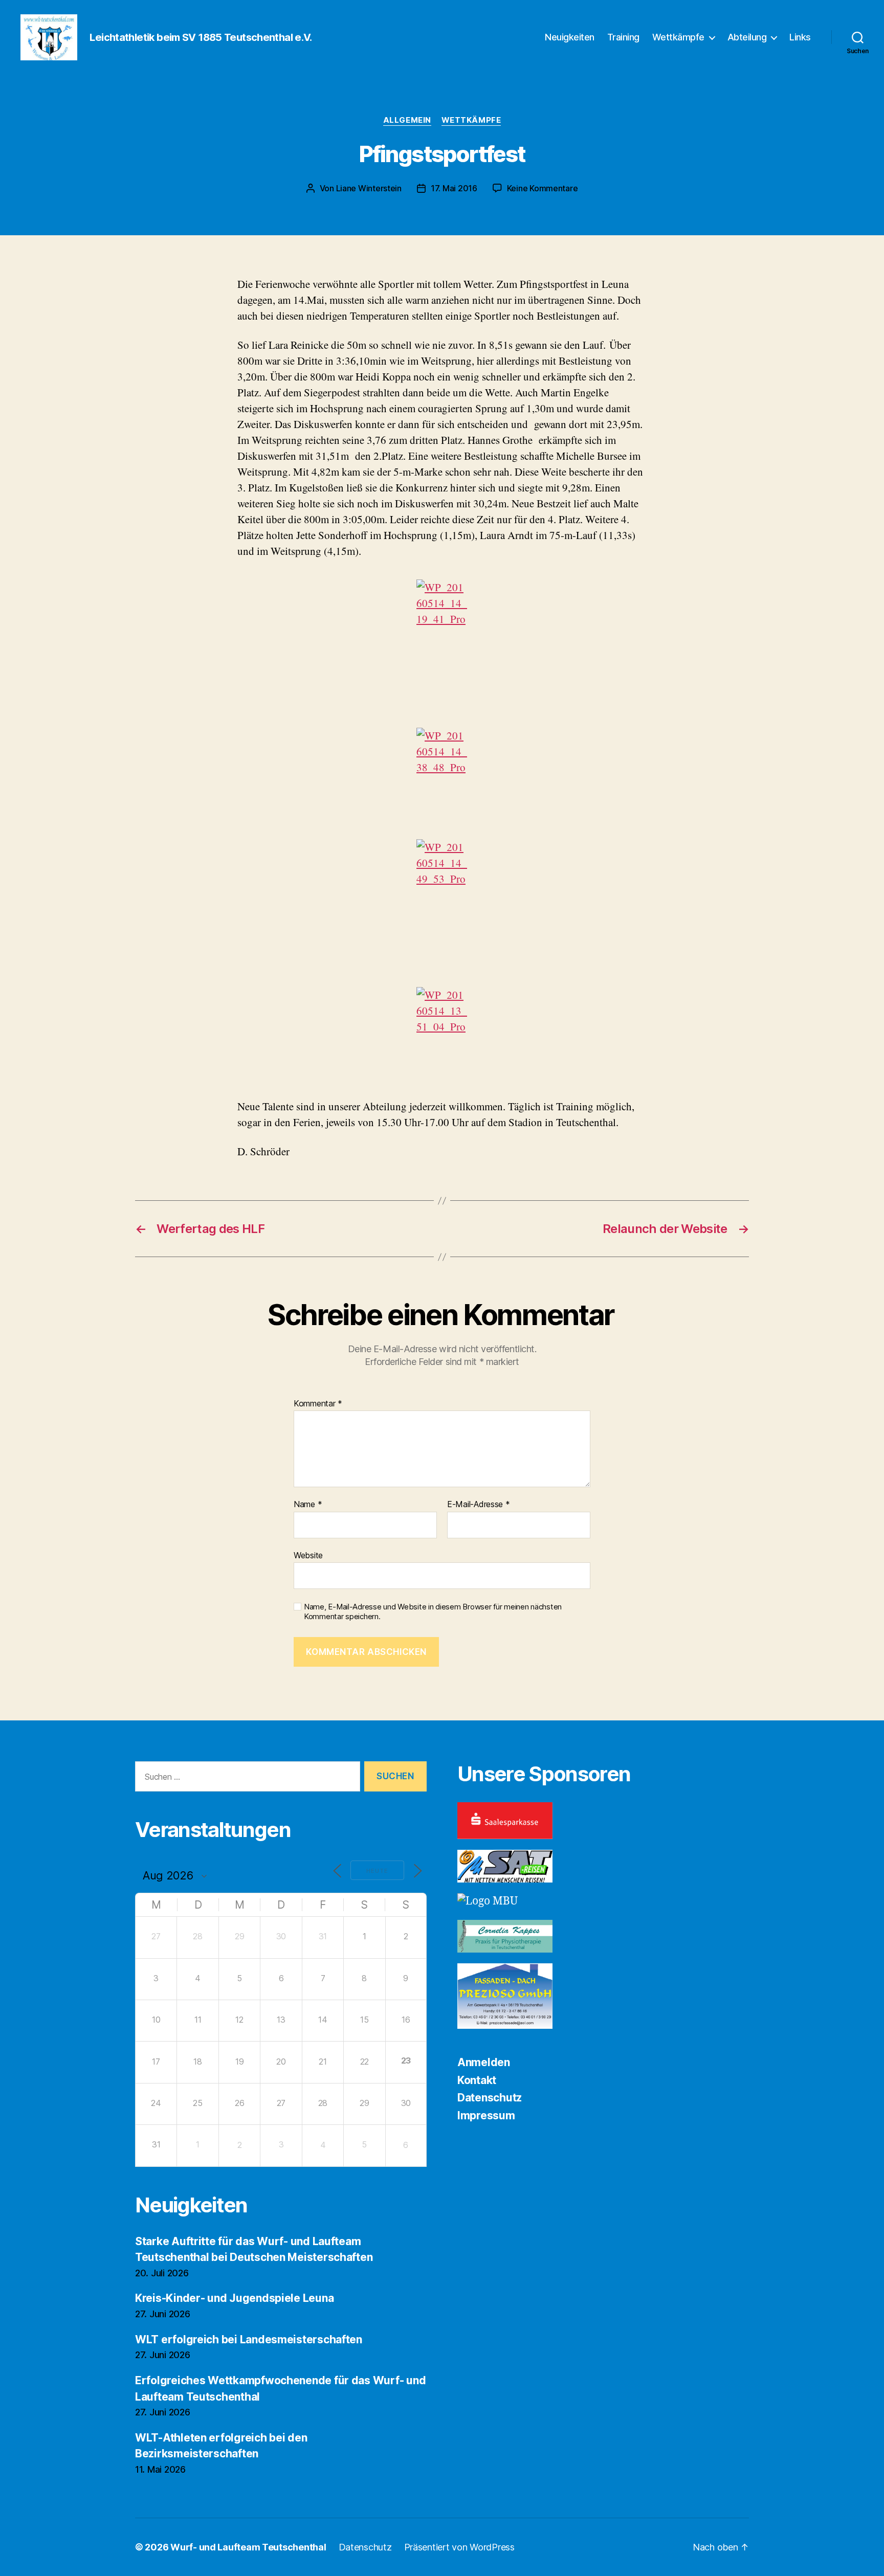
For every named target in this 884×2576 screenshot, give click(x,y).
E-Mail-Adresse (479, 1505)
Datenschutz (490, 2098)
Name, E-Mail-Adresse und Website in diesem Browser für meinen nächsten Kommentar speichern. (433, 1612)
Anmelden (484, 2062)
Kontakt (477, 2080)
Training (623, 37)
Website (308, 1555)
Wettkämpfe (678, 37)
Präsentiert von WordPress (459, 2547)
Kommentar (318, 1404)
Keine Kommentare (543, 188)
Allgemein (407, 120)
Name (308, 1505)
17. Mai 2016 (454, 188)
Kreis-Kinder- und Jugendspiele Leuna (234, 2298)
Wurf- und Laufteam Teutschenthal (248, 2547)
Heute (377, 1871)
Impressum (486, 2115)
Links (800, 37)
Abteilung (747, 37)
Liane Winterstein (369, 188)
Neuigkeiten (570, 37)
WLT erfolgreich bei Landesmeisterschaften (249, 2339)
